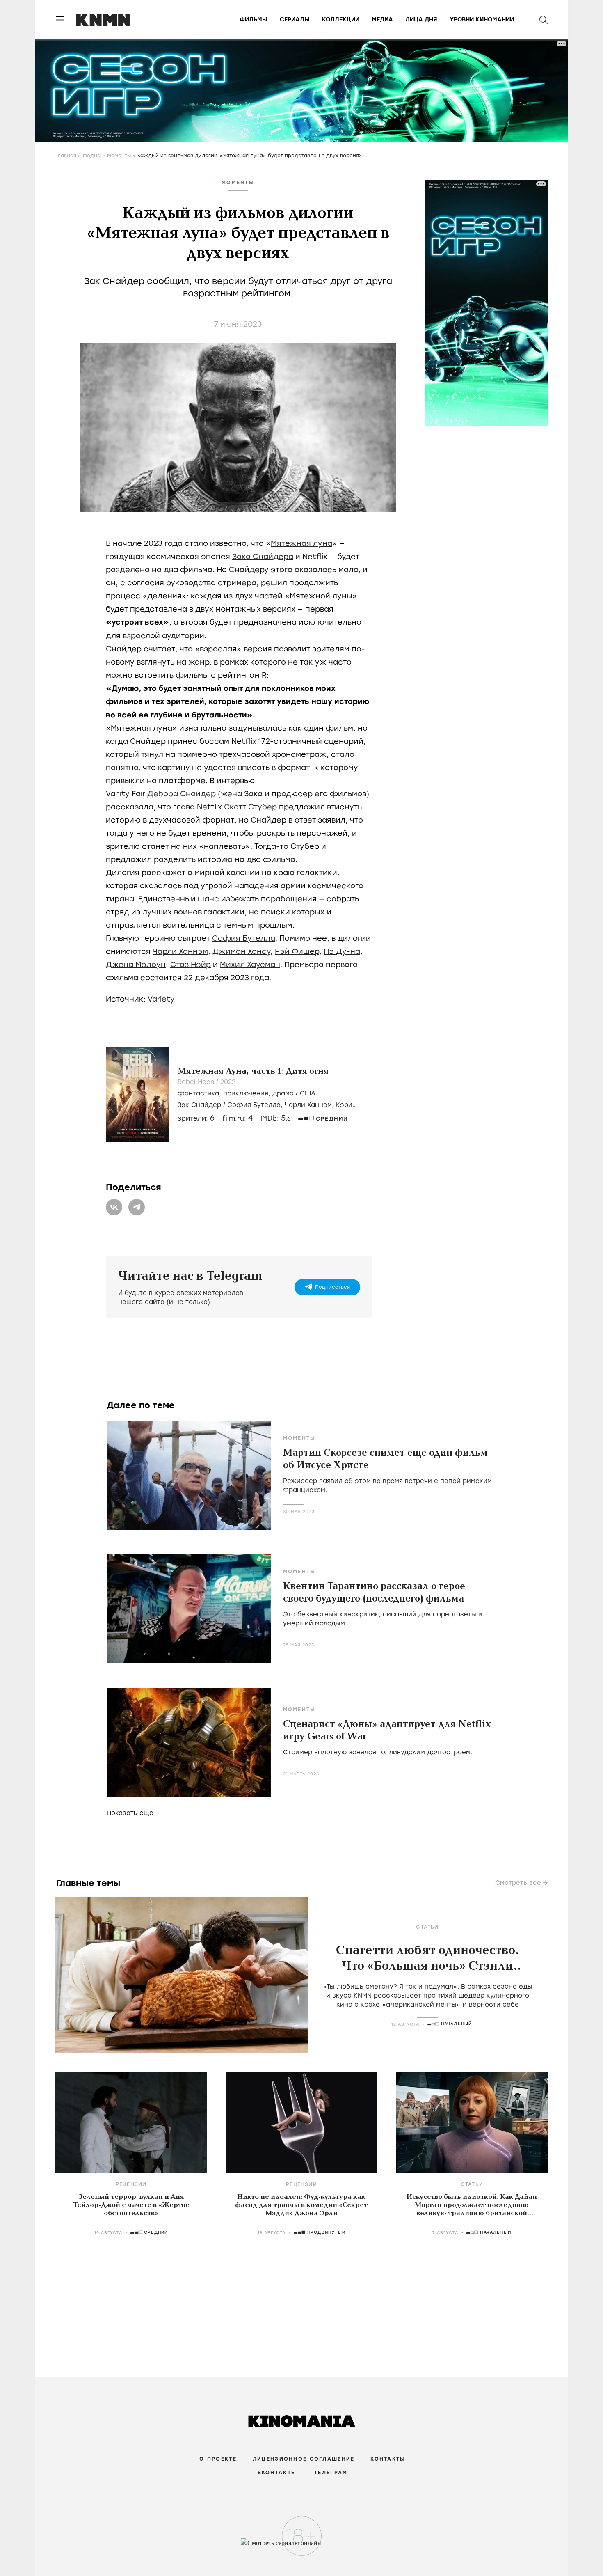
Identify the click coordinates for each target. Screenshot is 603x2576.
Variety (161, 999)
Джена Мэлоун (136, 965)
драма (283, 1093)
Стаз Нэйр (191, 965)
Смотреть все (518, 1883)
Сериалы (295, 19)
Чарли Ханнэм (180, 951)
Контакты (388, 2459)
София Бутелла (244, 938)
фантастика (198, 1093)
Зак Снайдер (199, 1105)
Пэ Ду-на (342, 951)
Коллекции (341, 19)
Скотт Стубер (250, 807)
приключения (246, 1093)
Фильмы (254, 19)
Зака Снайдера (263, 557)
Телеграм (331, 2473)
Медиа (382, 19)
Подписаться (332, 1287)
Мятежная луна (301, 543)
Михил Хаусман (250, 965)
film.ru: (238, 1118)
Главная (66, 156)
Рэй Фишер (297, 951)
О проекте (218, 2459)
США (308, 1093)
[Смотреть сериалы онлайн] (302, 2547)
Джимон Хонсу (241, 951)
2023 (228, 1082)
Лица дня (421, 19)
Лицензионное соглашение (304, 2459)
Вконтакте (276, 2473)
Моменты (119, 156)
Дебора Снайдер (182, 794)
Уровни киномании (482, 19)
